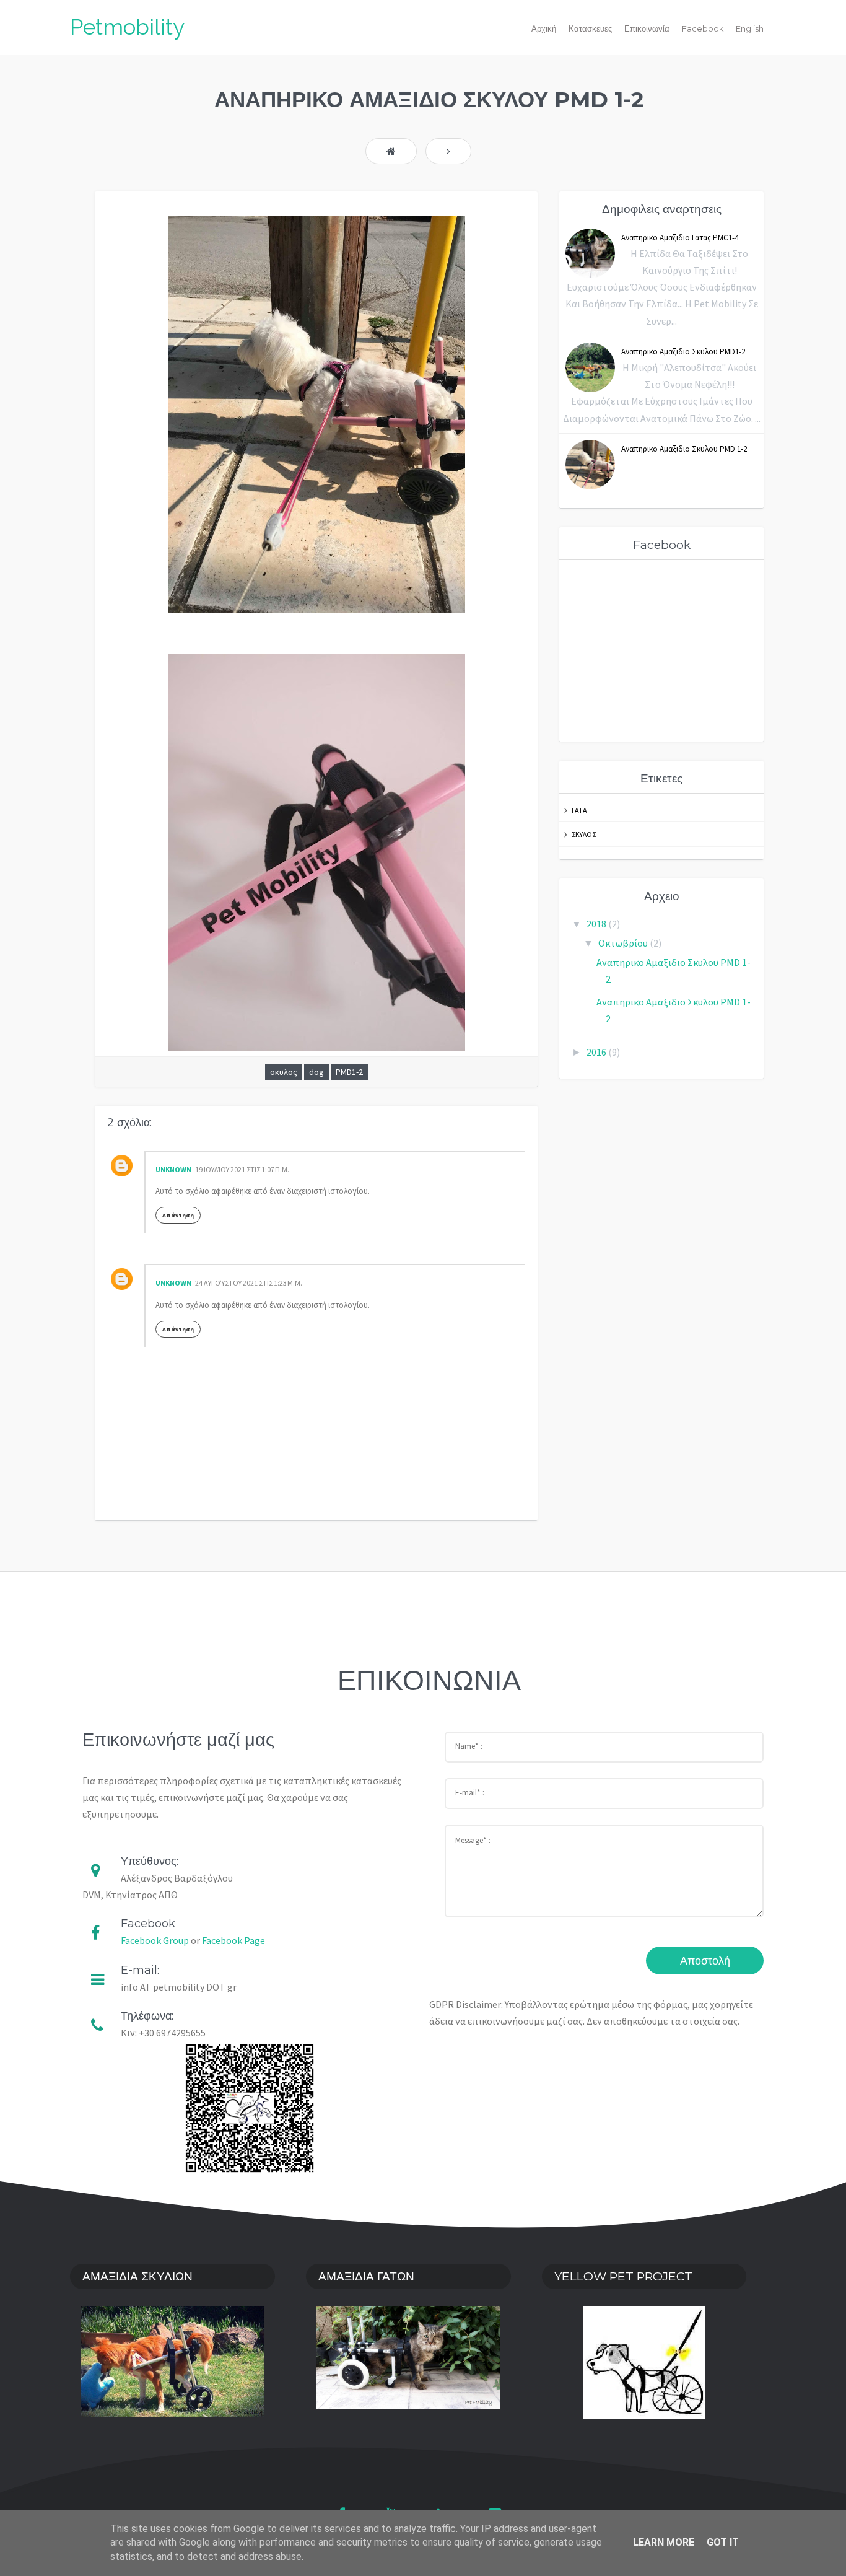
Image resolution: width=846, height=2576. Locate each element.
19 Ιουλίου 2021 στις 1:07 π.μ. (242, 1169)
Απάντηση (178, 1215)
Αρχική (544, 29)
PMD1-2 (349, 1072)
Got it (723, 2542)
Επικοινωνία (647, 29)
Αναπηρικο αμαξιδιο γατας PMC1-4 (680, 238)
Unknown (173, 1169)
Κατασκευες (590, 29)
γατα (579, 810)
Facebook (703, 29)
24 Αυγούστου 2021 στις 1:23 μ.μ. (249, 1283)
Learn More (664, 2542)
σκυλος (284, 1072)
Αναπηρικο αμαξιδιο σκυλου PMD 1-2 (684, 449)
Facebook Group (155, 1940)
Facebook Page (233, 1940)
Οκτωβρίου (624, 943)
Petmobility (127, 27)
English (750, 29)
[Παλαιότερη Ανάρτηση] (448, 151)
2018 (597, 924)
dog (316, 1072)
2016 (597, 1052)
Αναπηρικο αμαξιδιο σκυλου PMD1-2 (683, 352)
